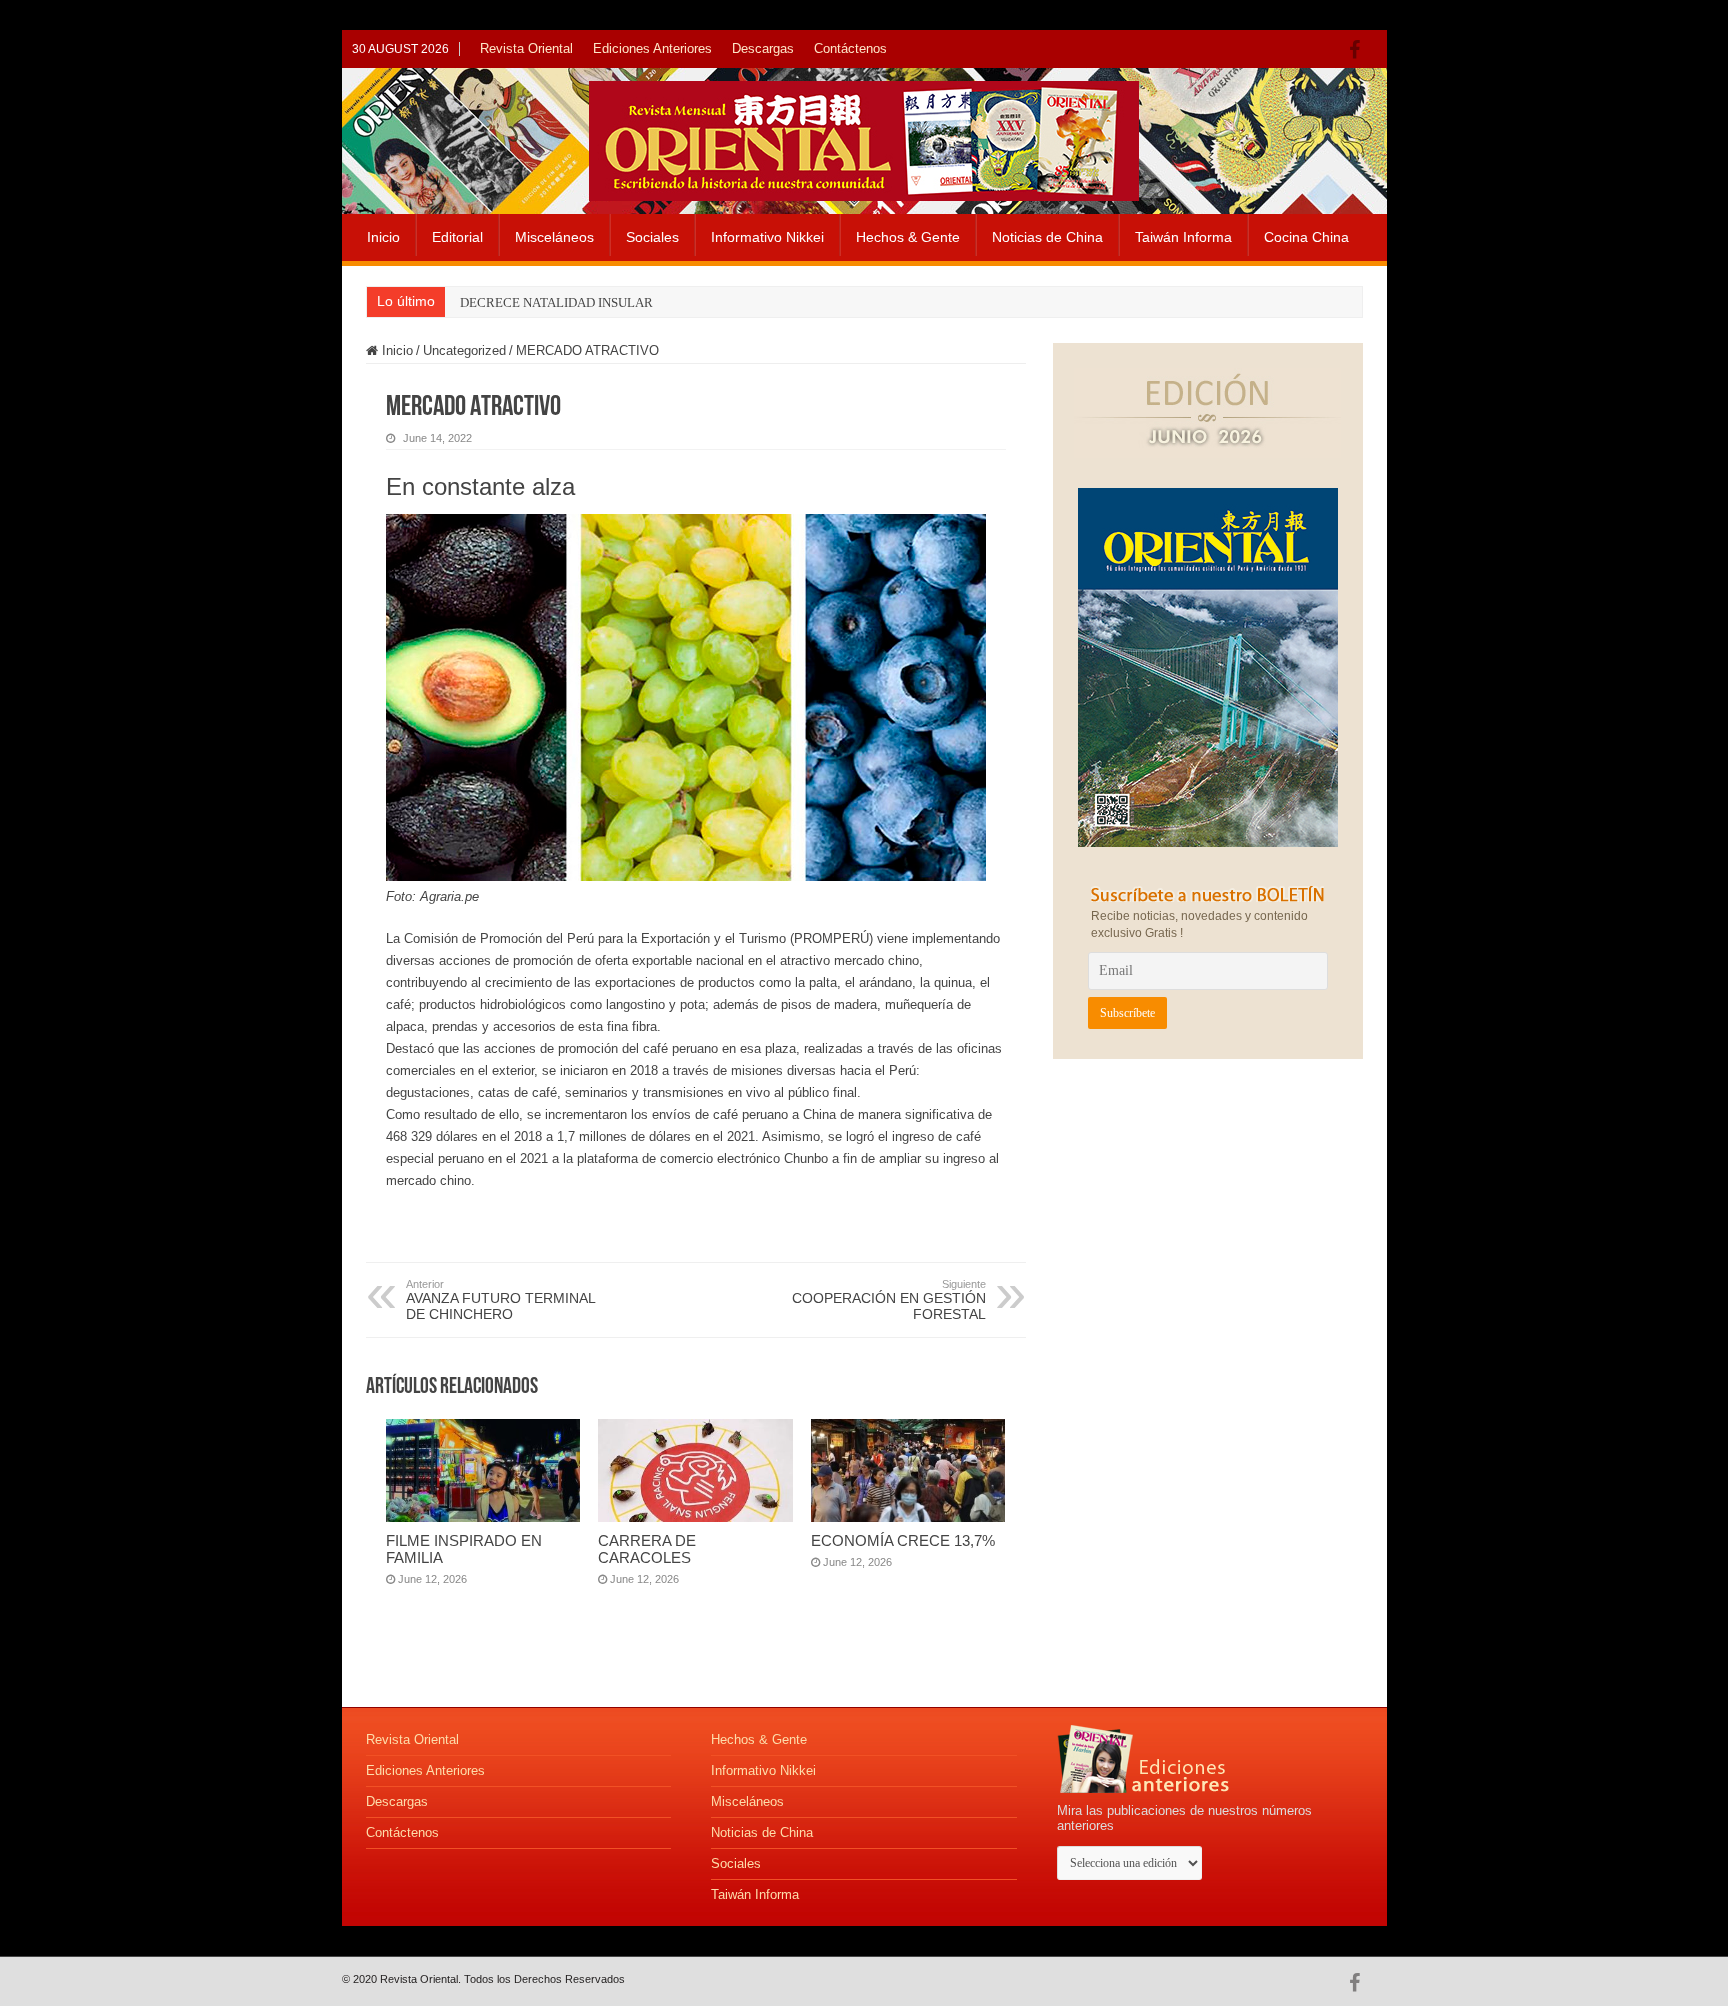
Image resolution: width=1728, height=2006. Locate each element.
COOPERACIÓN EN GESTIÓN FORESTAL (889, 1300)
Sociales (652, 237)
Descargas (763, 48)
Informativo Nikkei (767, 237)
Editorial (457, 237)
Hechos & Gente (908, 237)
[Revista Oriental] (864, 137)
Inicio (383, 237)
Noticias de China (1047, 237)
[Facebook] (1359, 50)
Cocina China (1306, 237)
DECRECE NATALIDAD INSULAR (556, 302)
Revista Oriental (526, 48)
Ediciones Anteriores (652, 48)
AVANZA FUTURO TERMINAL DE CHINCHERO (500, 1300)
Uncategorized (464, 350)
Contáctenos (850, 48)
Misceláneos (554, 237)
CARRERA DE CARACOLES (647, 1549)
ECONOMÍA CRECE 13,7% (903, 1540)
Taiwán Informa (1183, 237)
